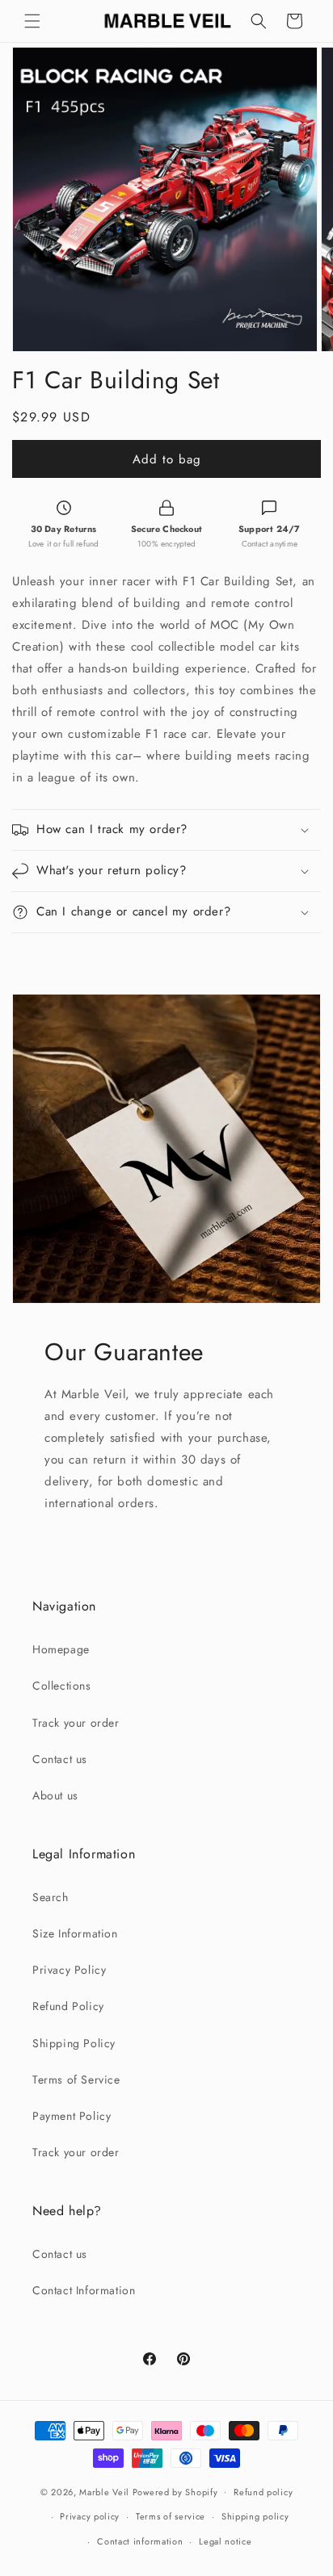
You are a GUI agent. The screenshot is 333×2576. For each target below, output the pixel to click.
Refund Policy (68, 2006)
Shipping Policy (74, 2043)
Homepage (61, 1649)
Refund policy (263, 2492)
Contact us (60, 1759)
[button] (32, 21)
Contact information (140, 2541)
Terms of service (171, 2516)
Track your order (76, 1723)
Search (51, 1897)
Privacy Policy (69, 1970)
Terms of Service (76, 2080)
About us (55, 1795)
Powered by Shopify (175, 2491)
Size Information (75, 1933)
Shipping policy (255, 2516)
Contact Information (84, 2290)
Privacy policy (90, 2516)
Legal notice (225, 2541)
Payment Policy (72, 2116)
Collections (62, 1686)
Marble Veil (104, 2491)
